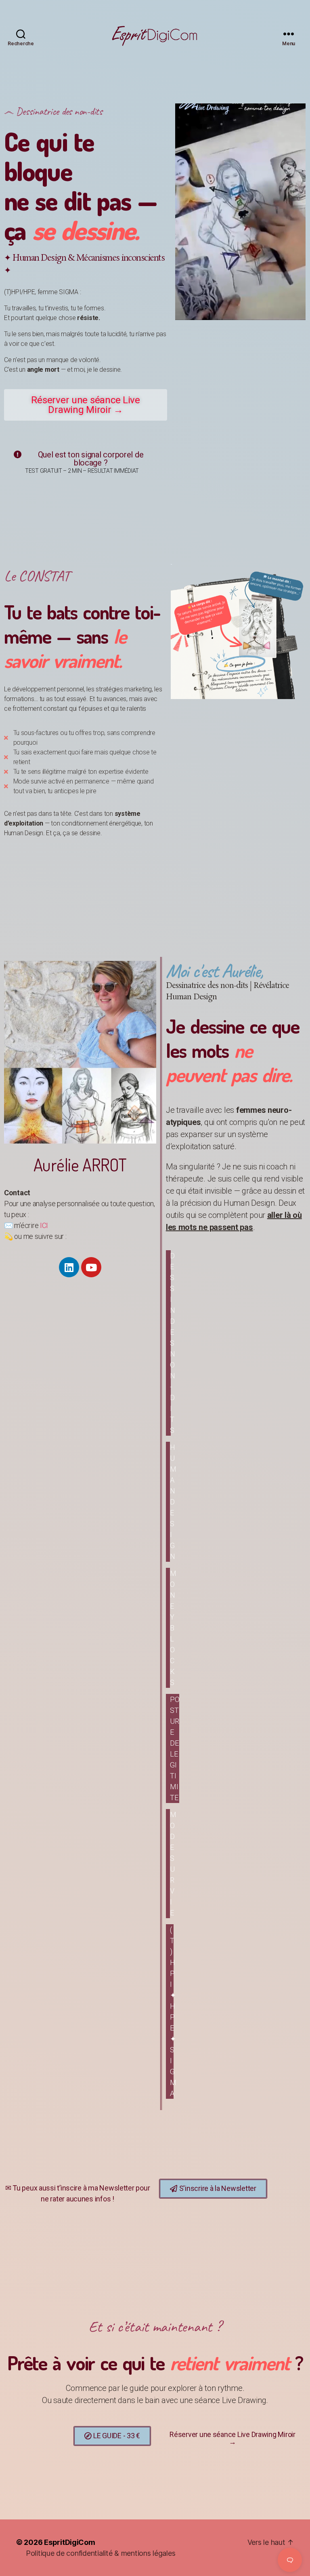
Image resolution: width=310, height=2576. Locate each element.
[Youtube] (91, 1267)
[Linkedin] (69, 1267)
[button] (86, 405)
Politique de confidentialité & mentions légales (101, 2553)
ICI (44, 1225)
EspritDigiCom (70, 2542)
